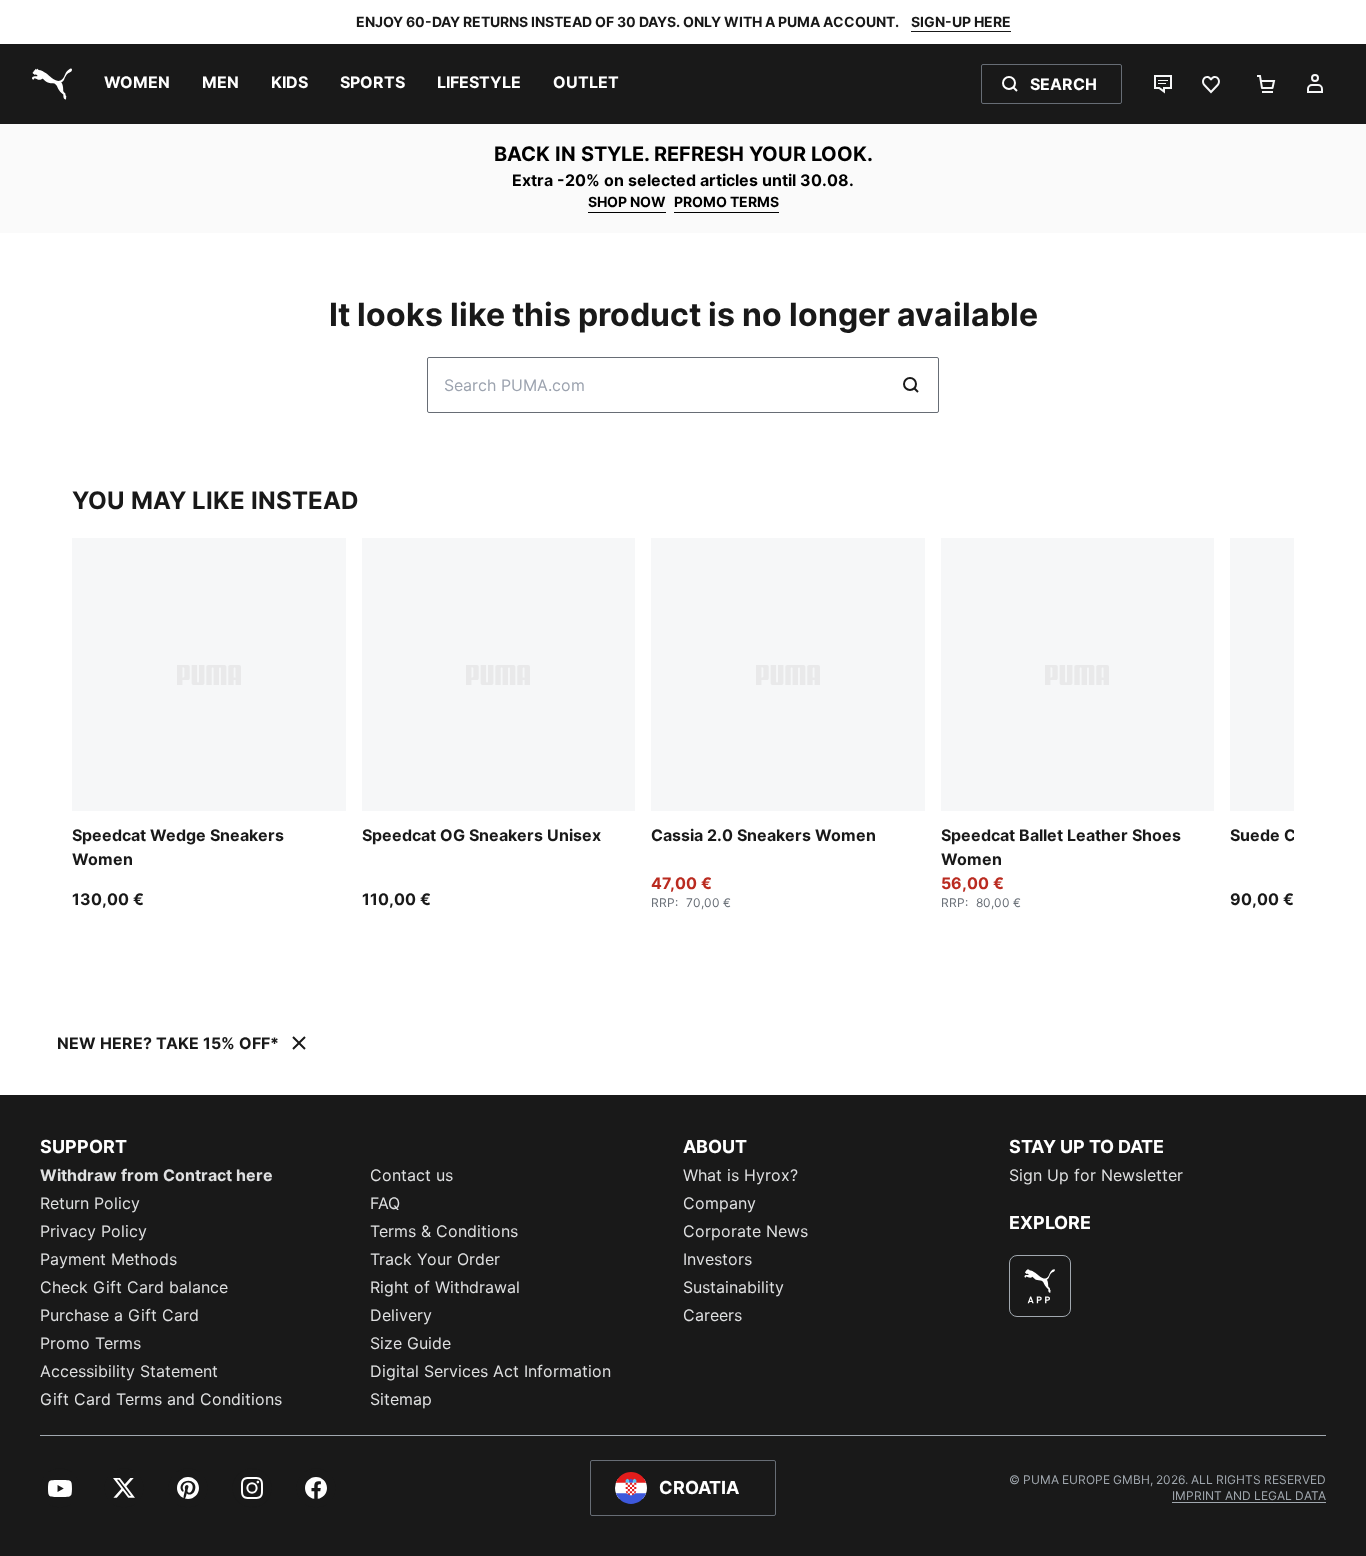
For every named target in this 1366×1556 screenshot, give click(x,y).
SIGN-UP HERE (961, 21)
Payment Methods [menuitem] (108, 1259)
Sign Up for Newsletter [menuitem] (1096, 1175)
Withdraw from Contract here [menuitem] (156, 1175)
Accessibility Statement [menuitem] (129, 1371)
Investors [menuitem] (717, 1259)
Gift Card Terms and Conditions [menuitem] (161, 1399)
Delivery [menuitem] (401, 1315)
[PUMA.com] (48, 84)
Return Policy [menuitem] (90, 1203)
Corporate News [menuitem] (745, 1231)
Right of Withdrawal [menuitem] (445, 1287)
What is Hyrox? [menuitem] (740, 1175)
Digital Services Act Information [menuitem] (490, 1371)
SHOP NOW (627, 201)
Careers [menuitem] (712, 1315)
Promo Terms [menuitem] (90, 1343)
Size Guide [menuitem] (410, 1343)
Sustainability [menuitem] (733, 1287)
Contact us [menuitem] (411, 1175)
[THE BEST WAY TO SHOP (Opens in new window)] (1040, 1286)
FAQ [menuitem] (385, 1203)
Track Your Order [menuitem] (435, 1259)
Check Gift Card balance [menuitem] (134, 1287)
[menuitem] (137, 84)
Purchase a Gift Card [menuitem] (119, 1315)
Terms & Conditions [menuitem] (444, 1231)
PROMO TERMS (726, 201)
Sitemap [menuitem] (401, 1399)
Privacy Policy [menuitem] (93, 1231)
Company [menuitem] (719, 1203)
